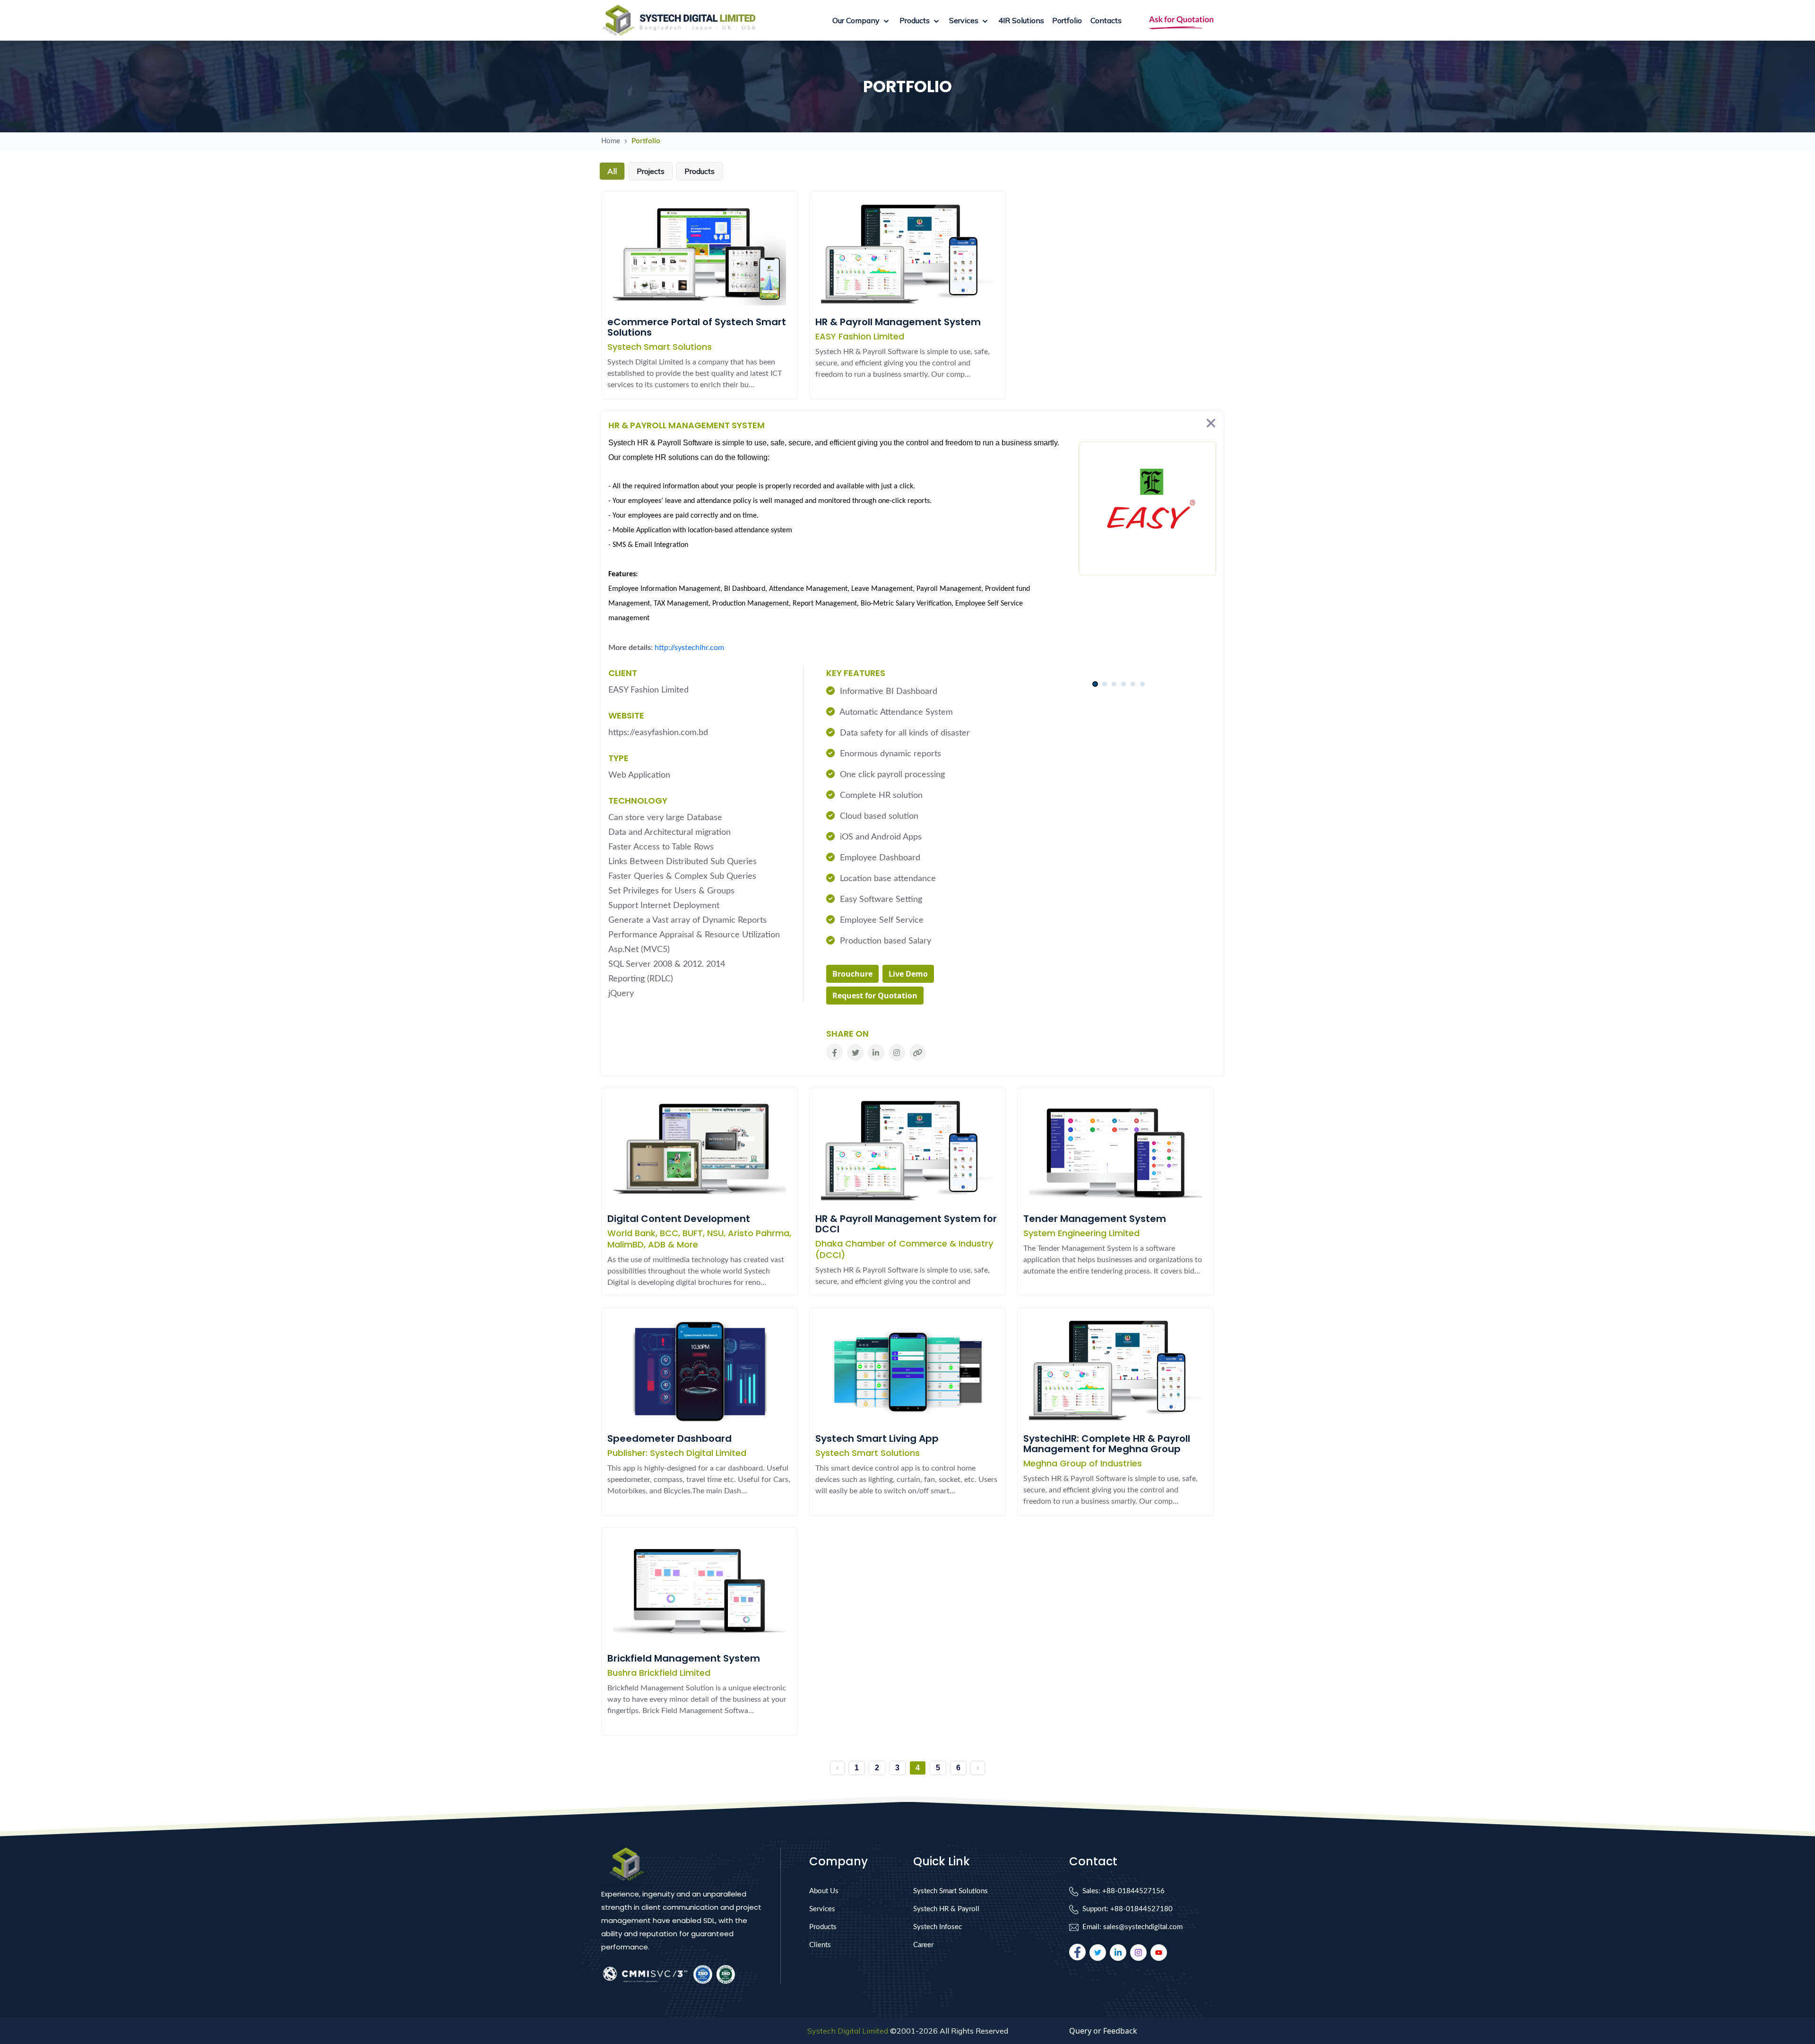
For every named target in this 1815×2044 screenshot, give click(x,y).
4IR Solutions (1021, 20)
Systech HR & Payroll (946, 1909)
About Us (824, 1891)
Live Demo (908, 974)
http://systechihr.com (689, 648)
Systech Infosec (938, 1927)
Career (923, 1945)
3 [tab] (1114, 684)
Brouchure (852, 974)
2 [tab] (1104, 684)
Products (823, 1927)
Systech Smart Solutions (951, 1891)
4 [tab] (1123, 684)
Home (611, 141)
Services (822, 1909)
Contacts (1106, 20)
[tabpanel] (1119, 672)
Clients (820, 1945)
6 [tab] (1142, 684)
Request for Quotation (875, 996)
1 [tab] (1095, 684)
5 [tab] (1133, 684)
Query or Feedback (1103, 2031)
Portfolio (1067, 20)
